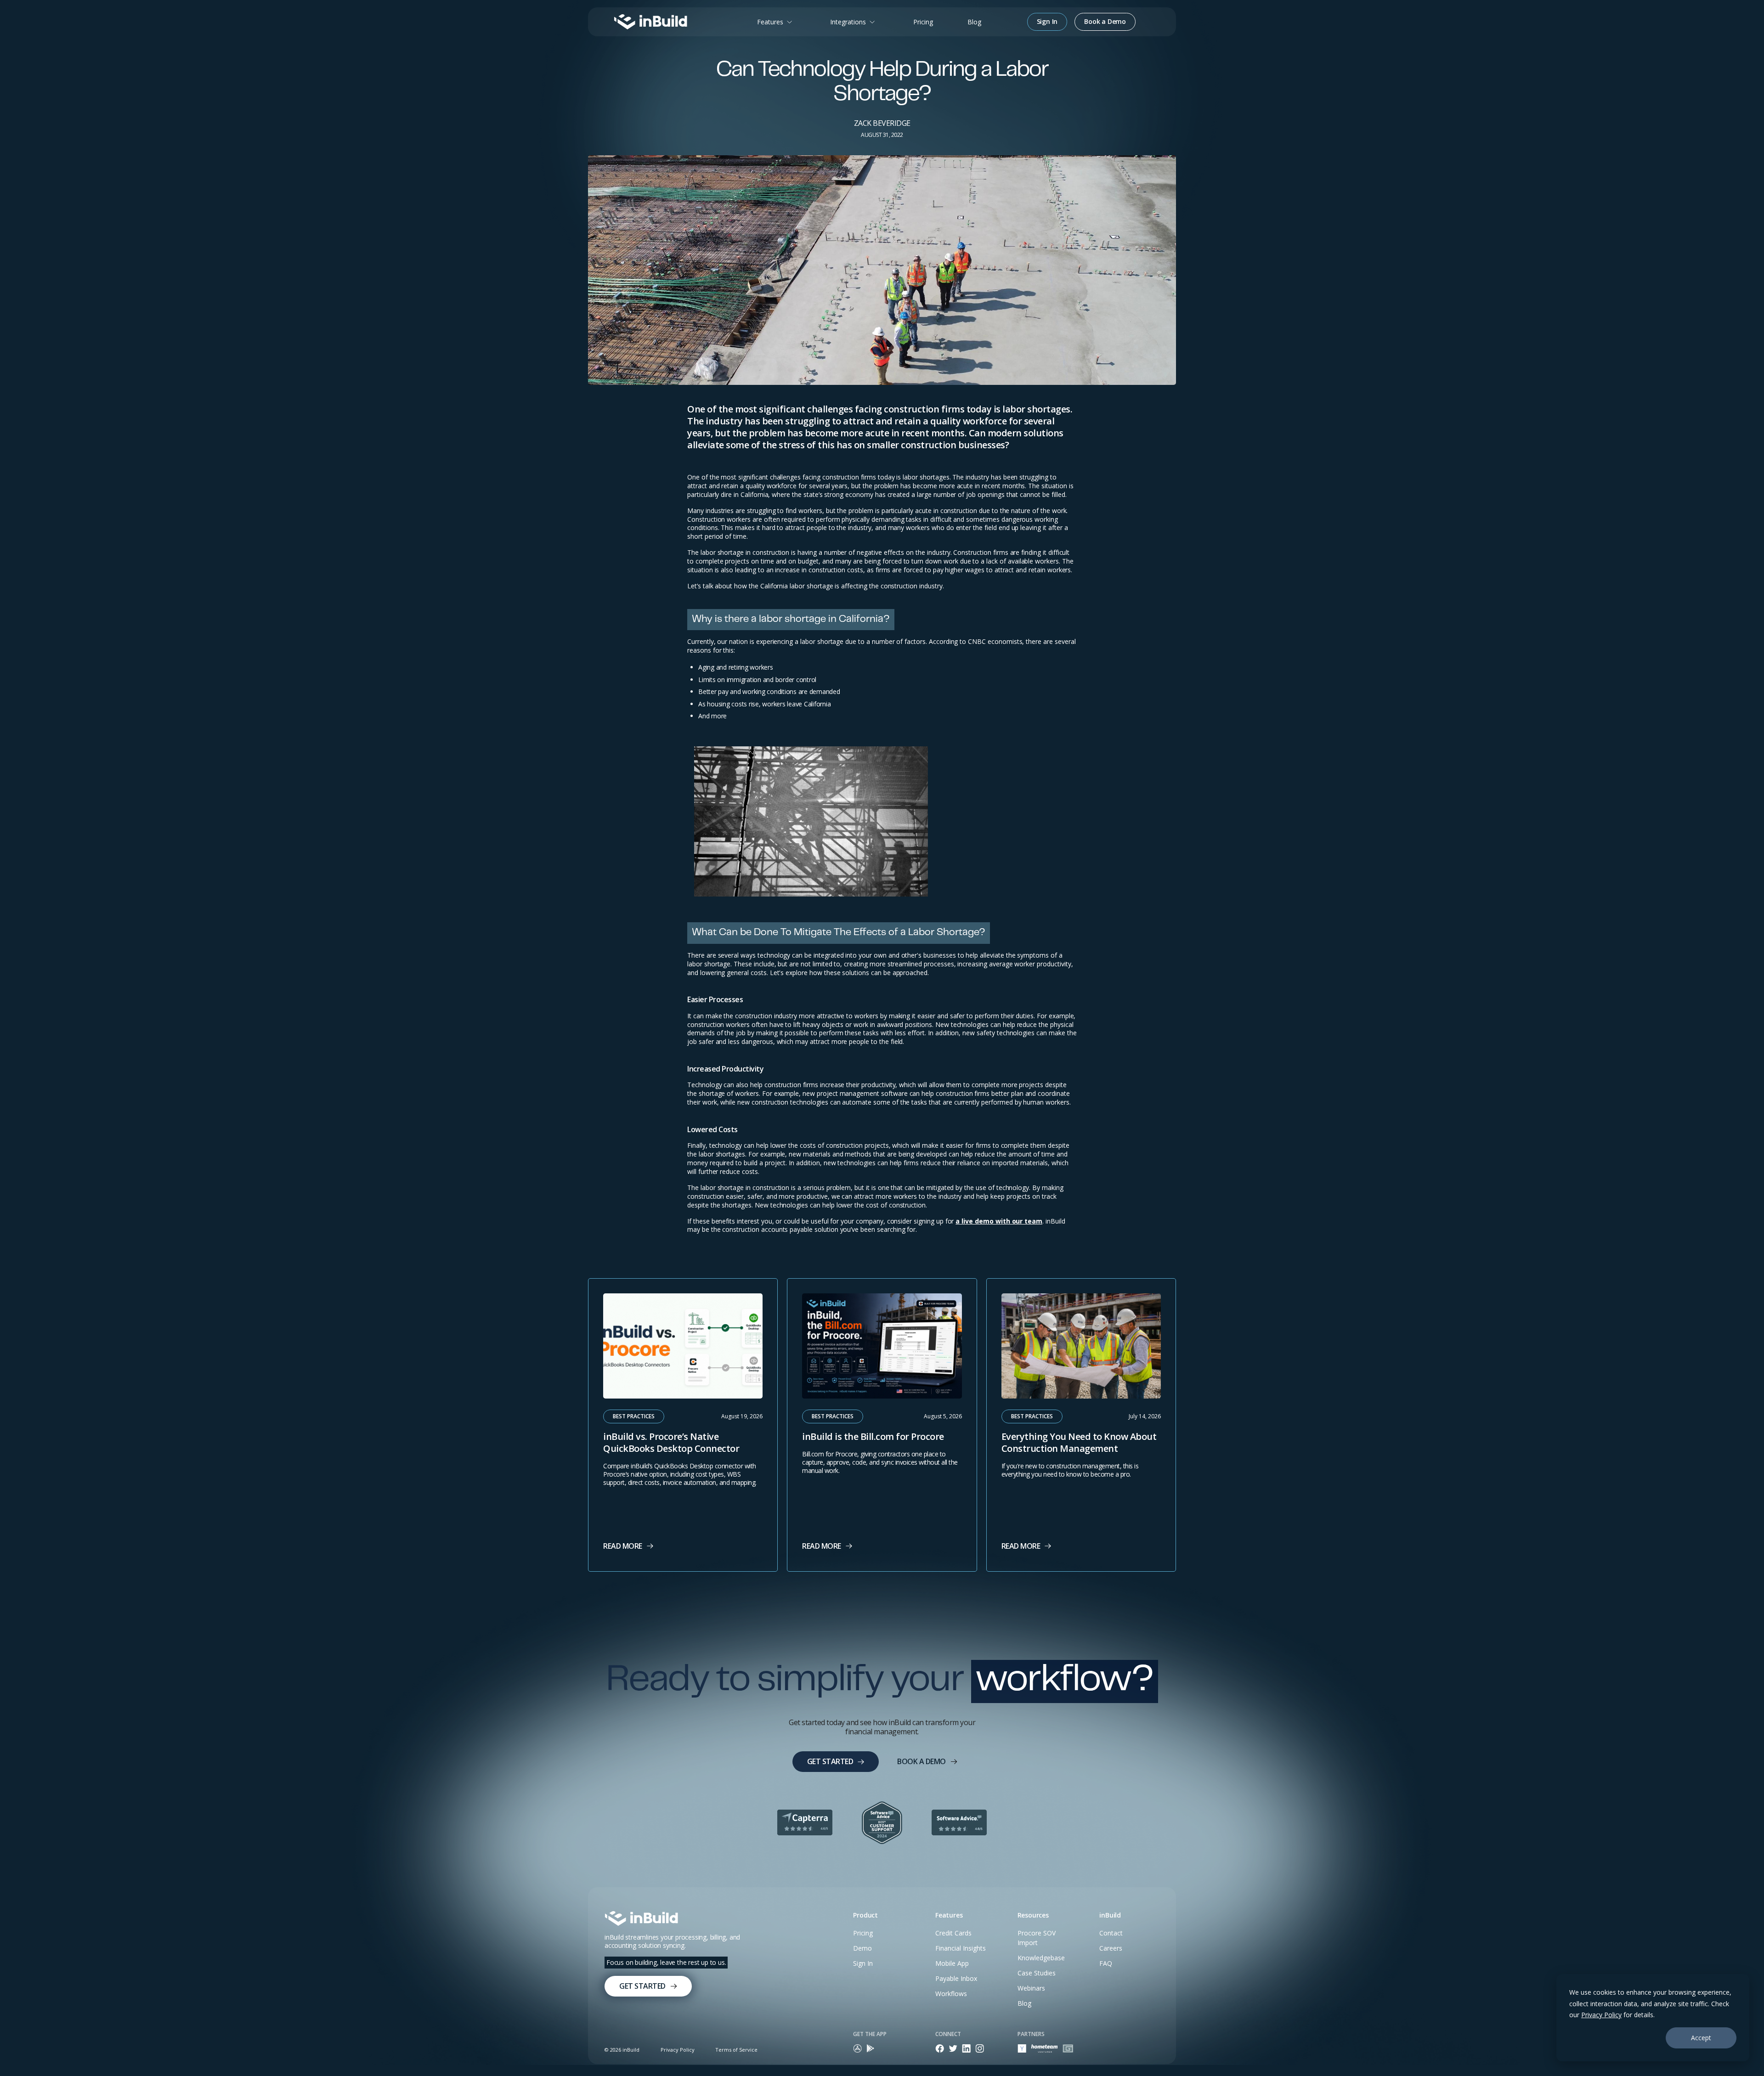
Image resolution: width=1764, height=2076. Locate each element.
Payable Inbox (956, 1978)
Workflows (951, 1994)
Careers (1111, 1948)
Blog (974, 22)
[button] (776, 22)
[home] (650, 22)
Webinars (1031, 1988)
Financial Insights (961, 1948)
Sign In (863, 1963)
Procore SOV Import (1037, 1938)
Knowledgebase (1041, 1958)
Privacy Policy (1601, 2015)
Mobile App (952, 1963)
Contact (1111, 1933)
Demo (862, 1948)
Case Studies (1037, 1973)
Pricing (923, 22)
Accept (1701, 2038)
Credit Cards (953, 1933)
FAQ (1106, 1963)
